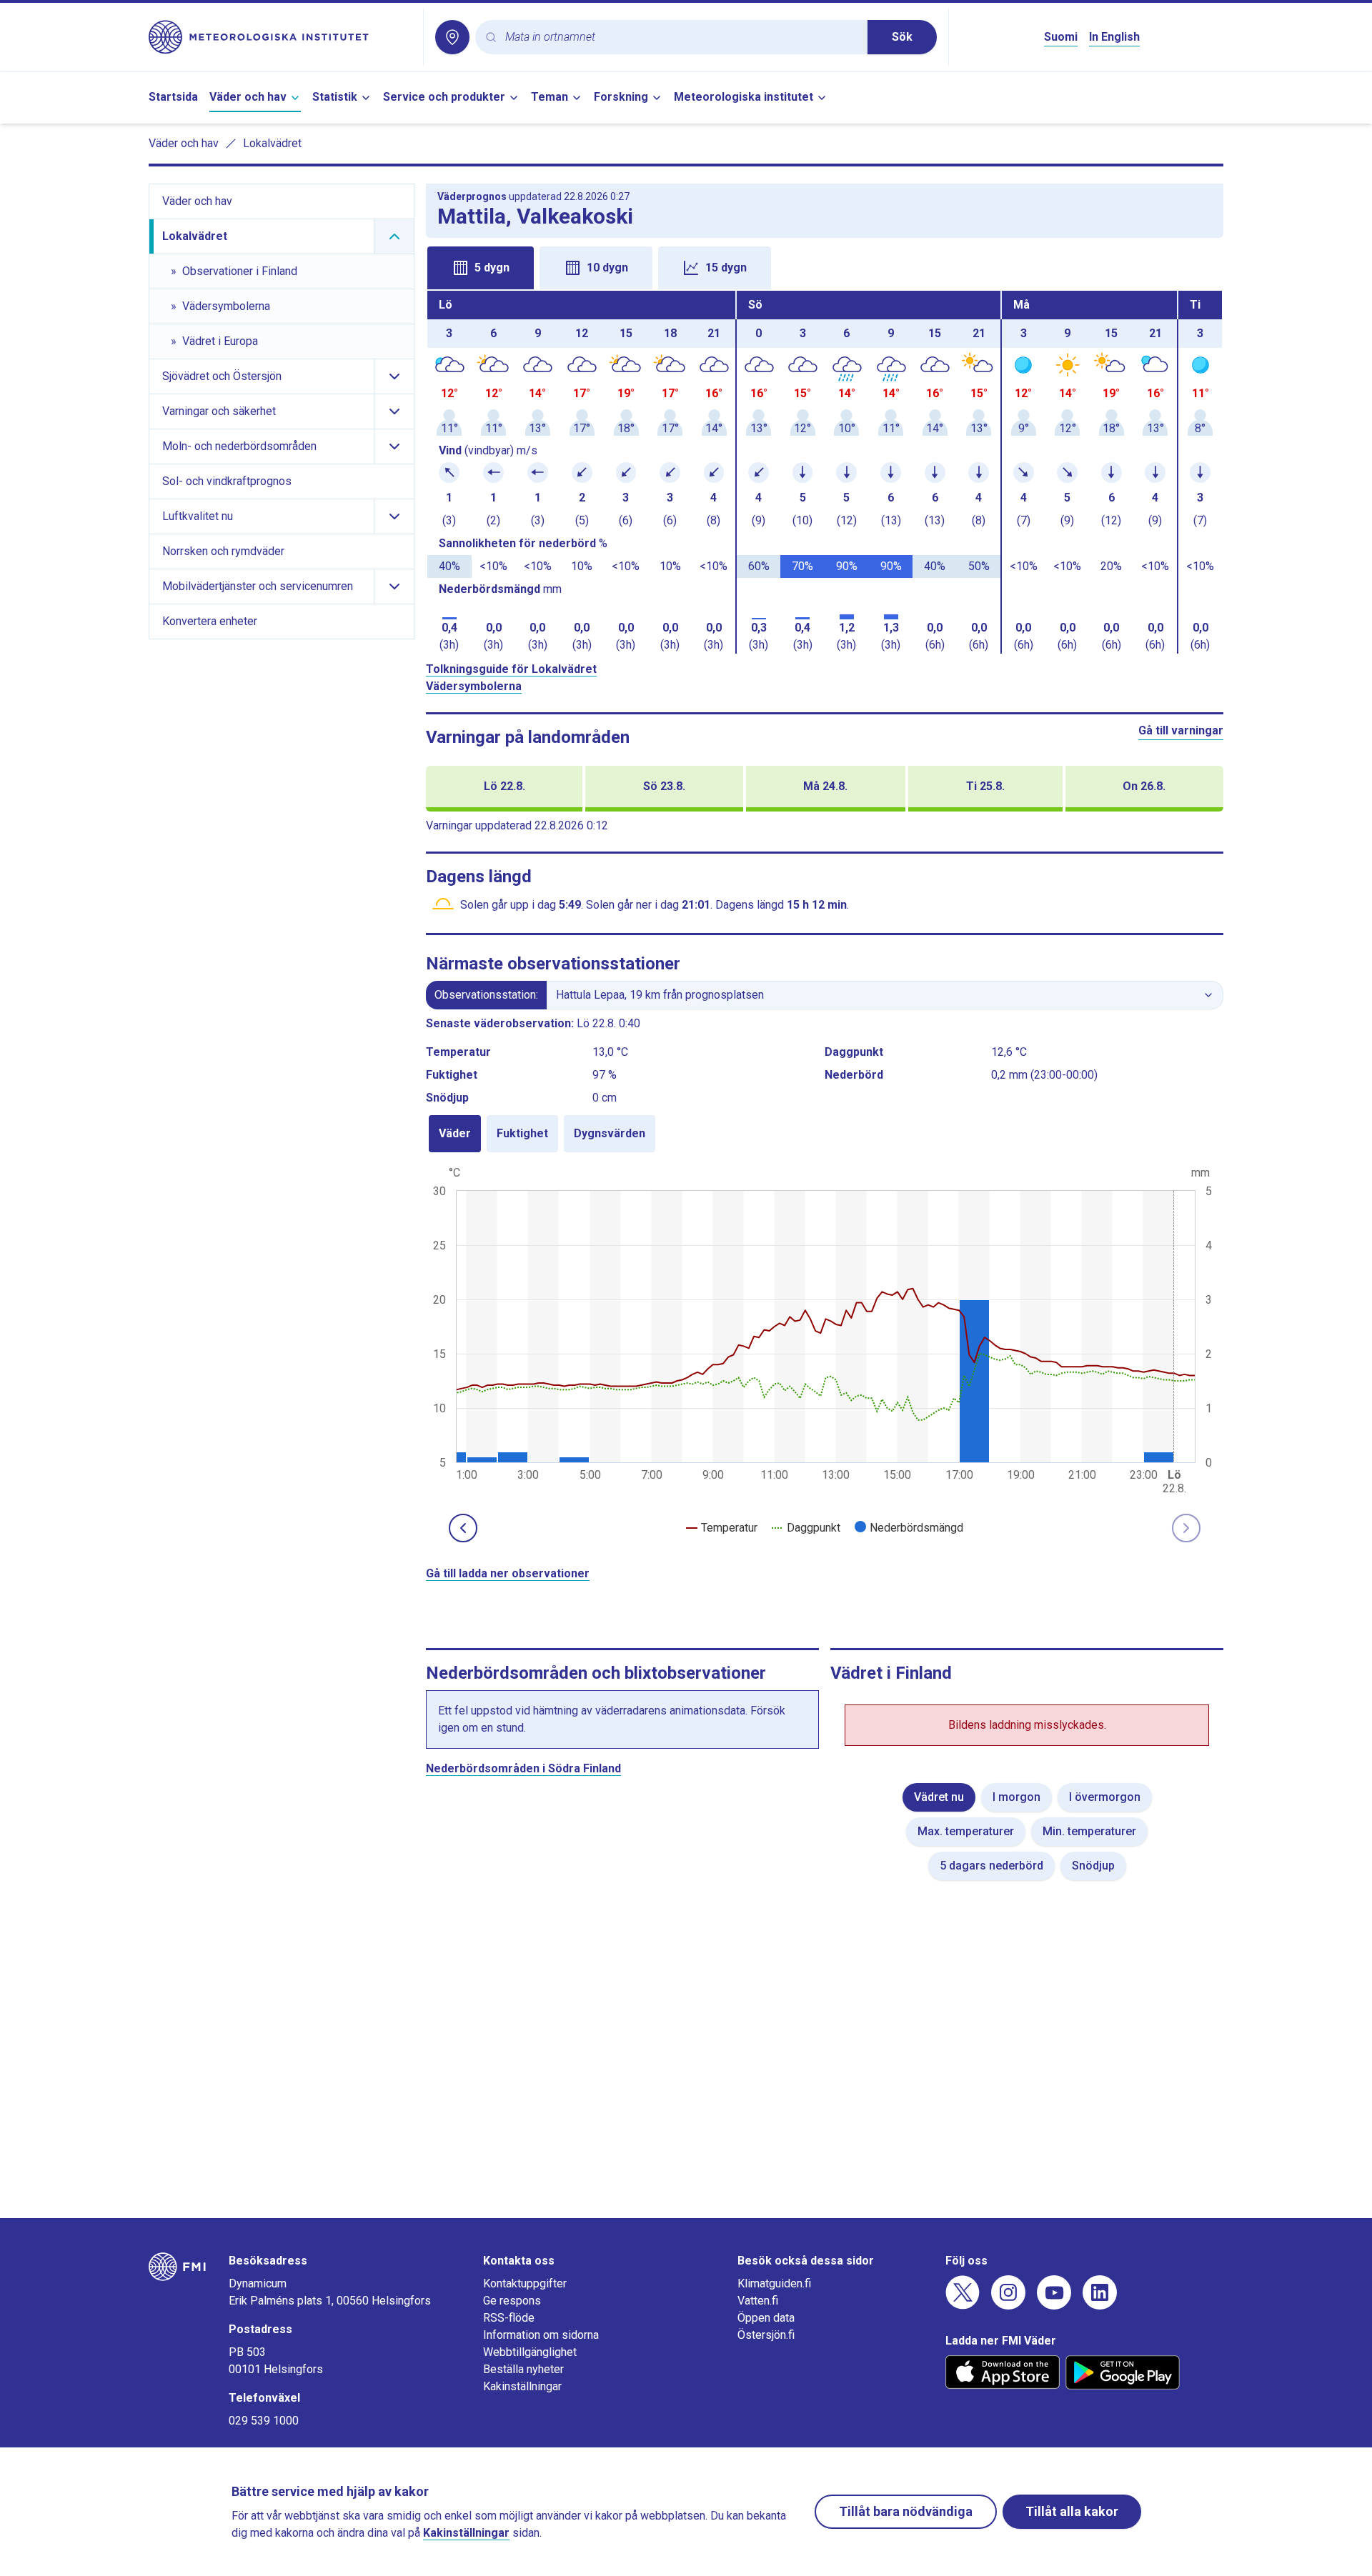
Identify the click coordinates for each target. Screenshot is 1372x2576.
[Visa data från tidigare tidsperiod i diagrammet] (463, 1528)
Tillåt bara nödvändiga (906, 2511)
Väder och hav (248, 97)
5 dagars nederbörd (991, 1866)
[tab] (481, 268)
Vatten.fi (758, 2301)
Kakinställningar (522, 2386)
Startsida (173, 97)
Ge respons (512, 2301)
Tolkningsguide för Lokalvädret (511, 669)
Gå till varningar (1181, 730)
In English (1114, 37)
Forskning (621, 97)
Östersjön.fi (766, 2335)
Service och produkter (444, 97)
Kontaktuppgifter (525, 2283)
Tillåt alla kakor (1072, 2511)
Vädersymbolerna (474, 686)
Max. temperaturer (966, 1831)
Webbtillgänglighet (530, 2352)
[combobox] (681, 38)
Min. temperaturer (1089, 1831)
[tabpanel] (825, 472)
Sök (902, 37)
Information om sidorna (541, 2335)
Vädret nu (939, 1797)
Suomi (1061, 37)
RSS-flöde (509, 2318)
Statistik (335, 97)
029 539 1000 (264, 2421)
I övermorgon (1105, 1797)
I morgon (1016, 1797)
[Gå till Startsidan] (280, 37)
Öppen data (766, 2318)
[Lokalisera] (452, 37)
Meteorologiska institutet (744, 97)
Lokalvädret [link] (272, 143)
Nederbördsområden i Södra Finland (523, 1768)
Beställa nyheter (523, 2369)
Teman (550, 97)
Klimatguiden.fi (774, 2283)
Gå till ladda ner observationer (508, 1573)
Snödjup (1093, 1866)
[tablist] (825, 266)
